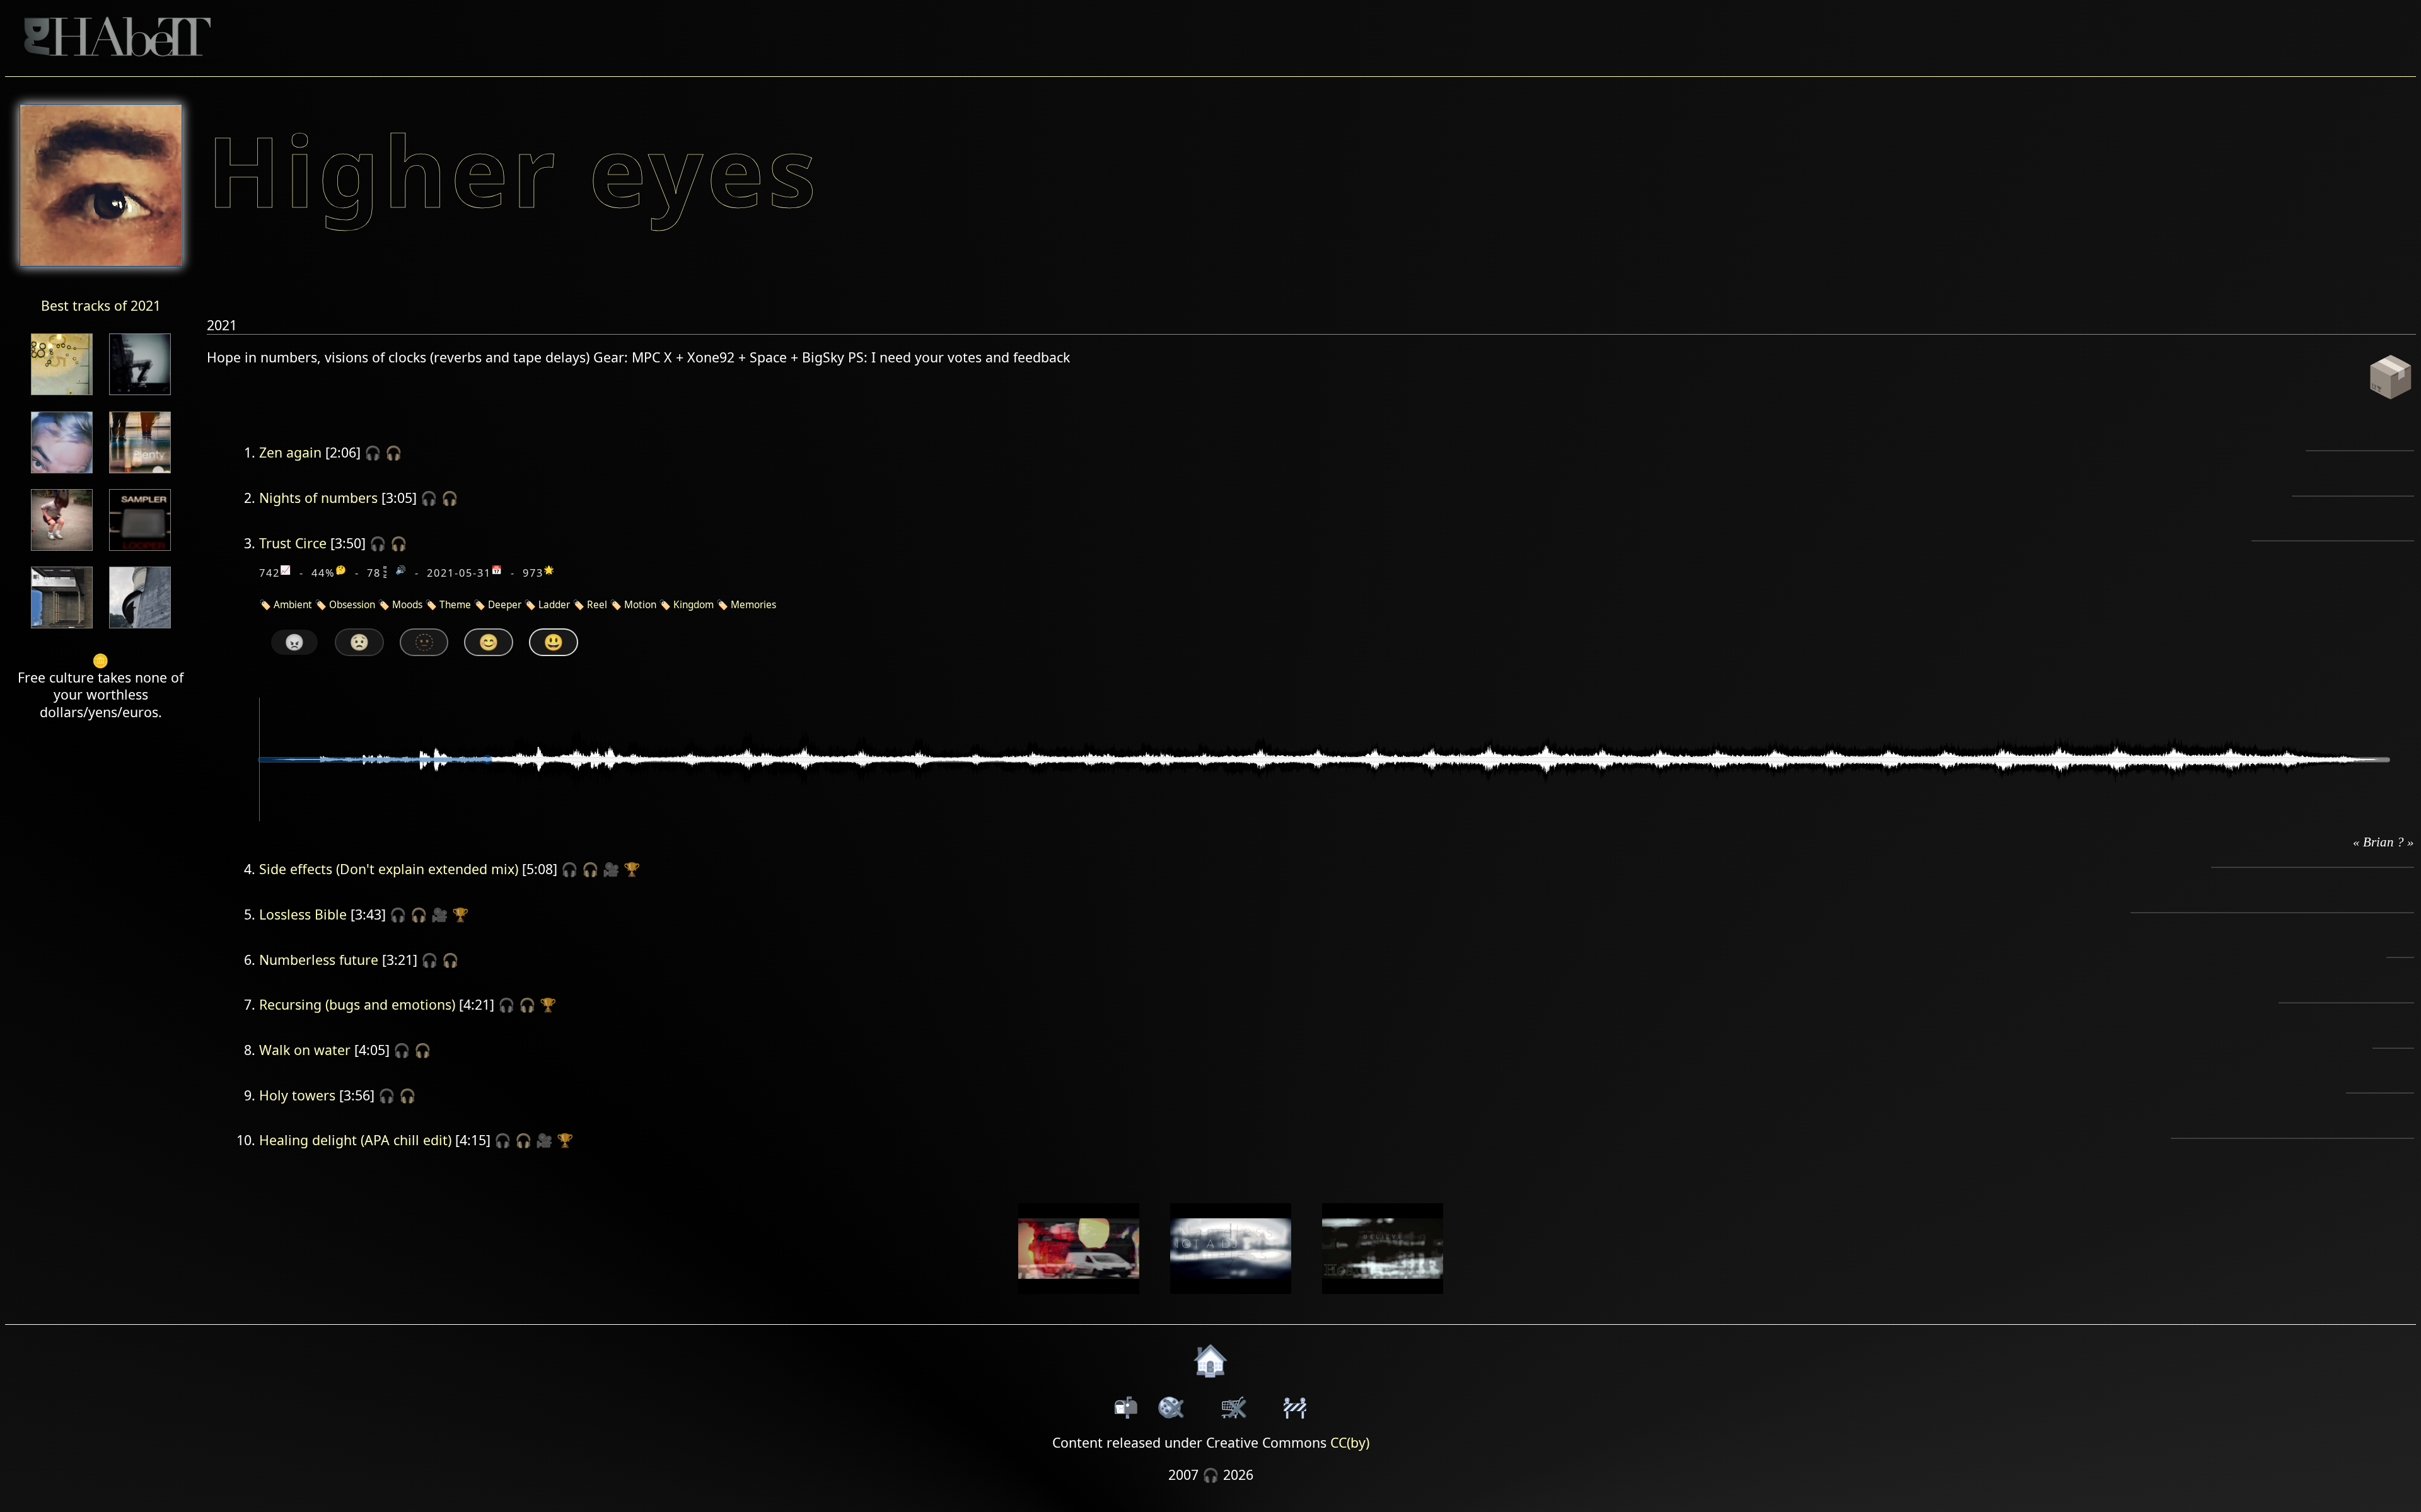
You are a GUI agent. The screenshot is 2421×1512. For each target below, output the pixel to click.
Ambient (293, 605)
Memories (753, 605)
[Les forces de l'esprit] (140, 396)
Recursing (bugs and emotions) (357, 1004)
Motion (640, 605)
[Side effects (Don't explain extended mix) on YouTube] (1079, 1302)
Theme (455, 605)
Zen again (290, 452)
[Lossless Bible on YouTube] (1231, 1302)
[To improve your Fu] (62, 396)
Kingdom (694, 605)
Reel (597, 605)
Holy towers (297, 1095)
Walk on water (305, 1050)
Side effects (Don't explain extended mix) (389, 869)
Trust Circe (293, 543)
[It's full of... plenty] (140, 474)
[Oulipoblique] (140, 552)
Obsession (352, 605)
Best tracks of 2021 (101, 305)
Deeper (505, 605)
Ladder (554, 605)
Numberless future (319, 960)
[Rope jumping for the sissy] (62, 552)
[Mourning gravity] (140, 629)
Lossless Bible (303, 914)
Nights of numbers (318, 498)
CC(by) (1350, 1442)
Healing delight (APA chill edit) (355, 1140)
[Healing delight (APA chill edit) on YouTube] (1382, 1302)
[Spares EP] (62, 474)
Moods (407, 605)
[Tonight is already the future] (62, 629)
